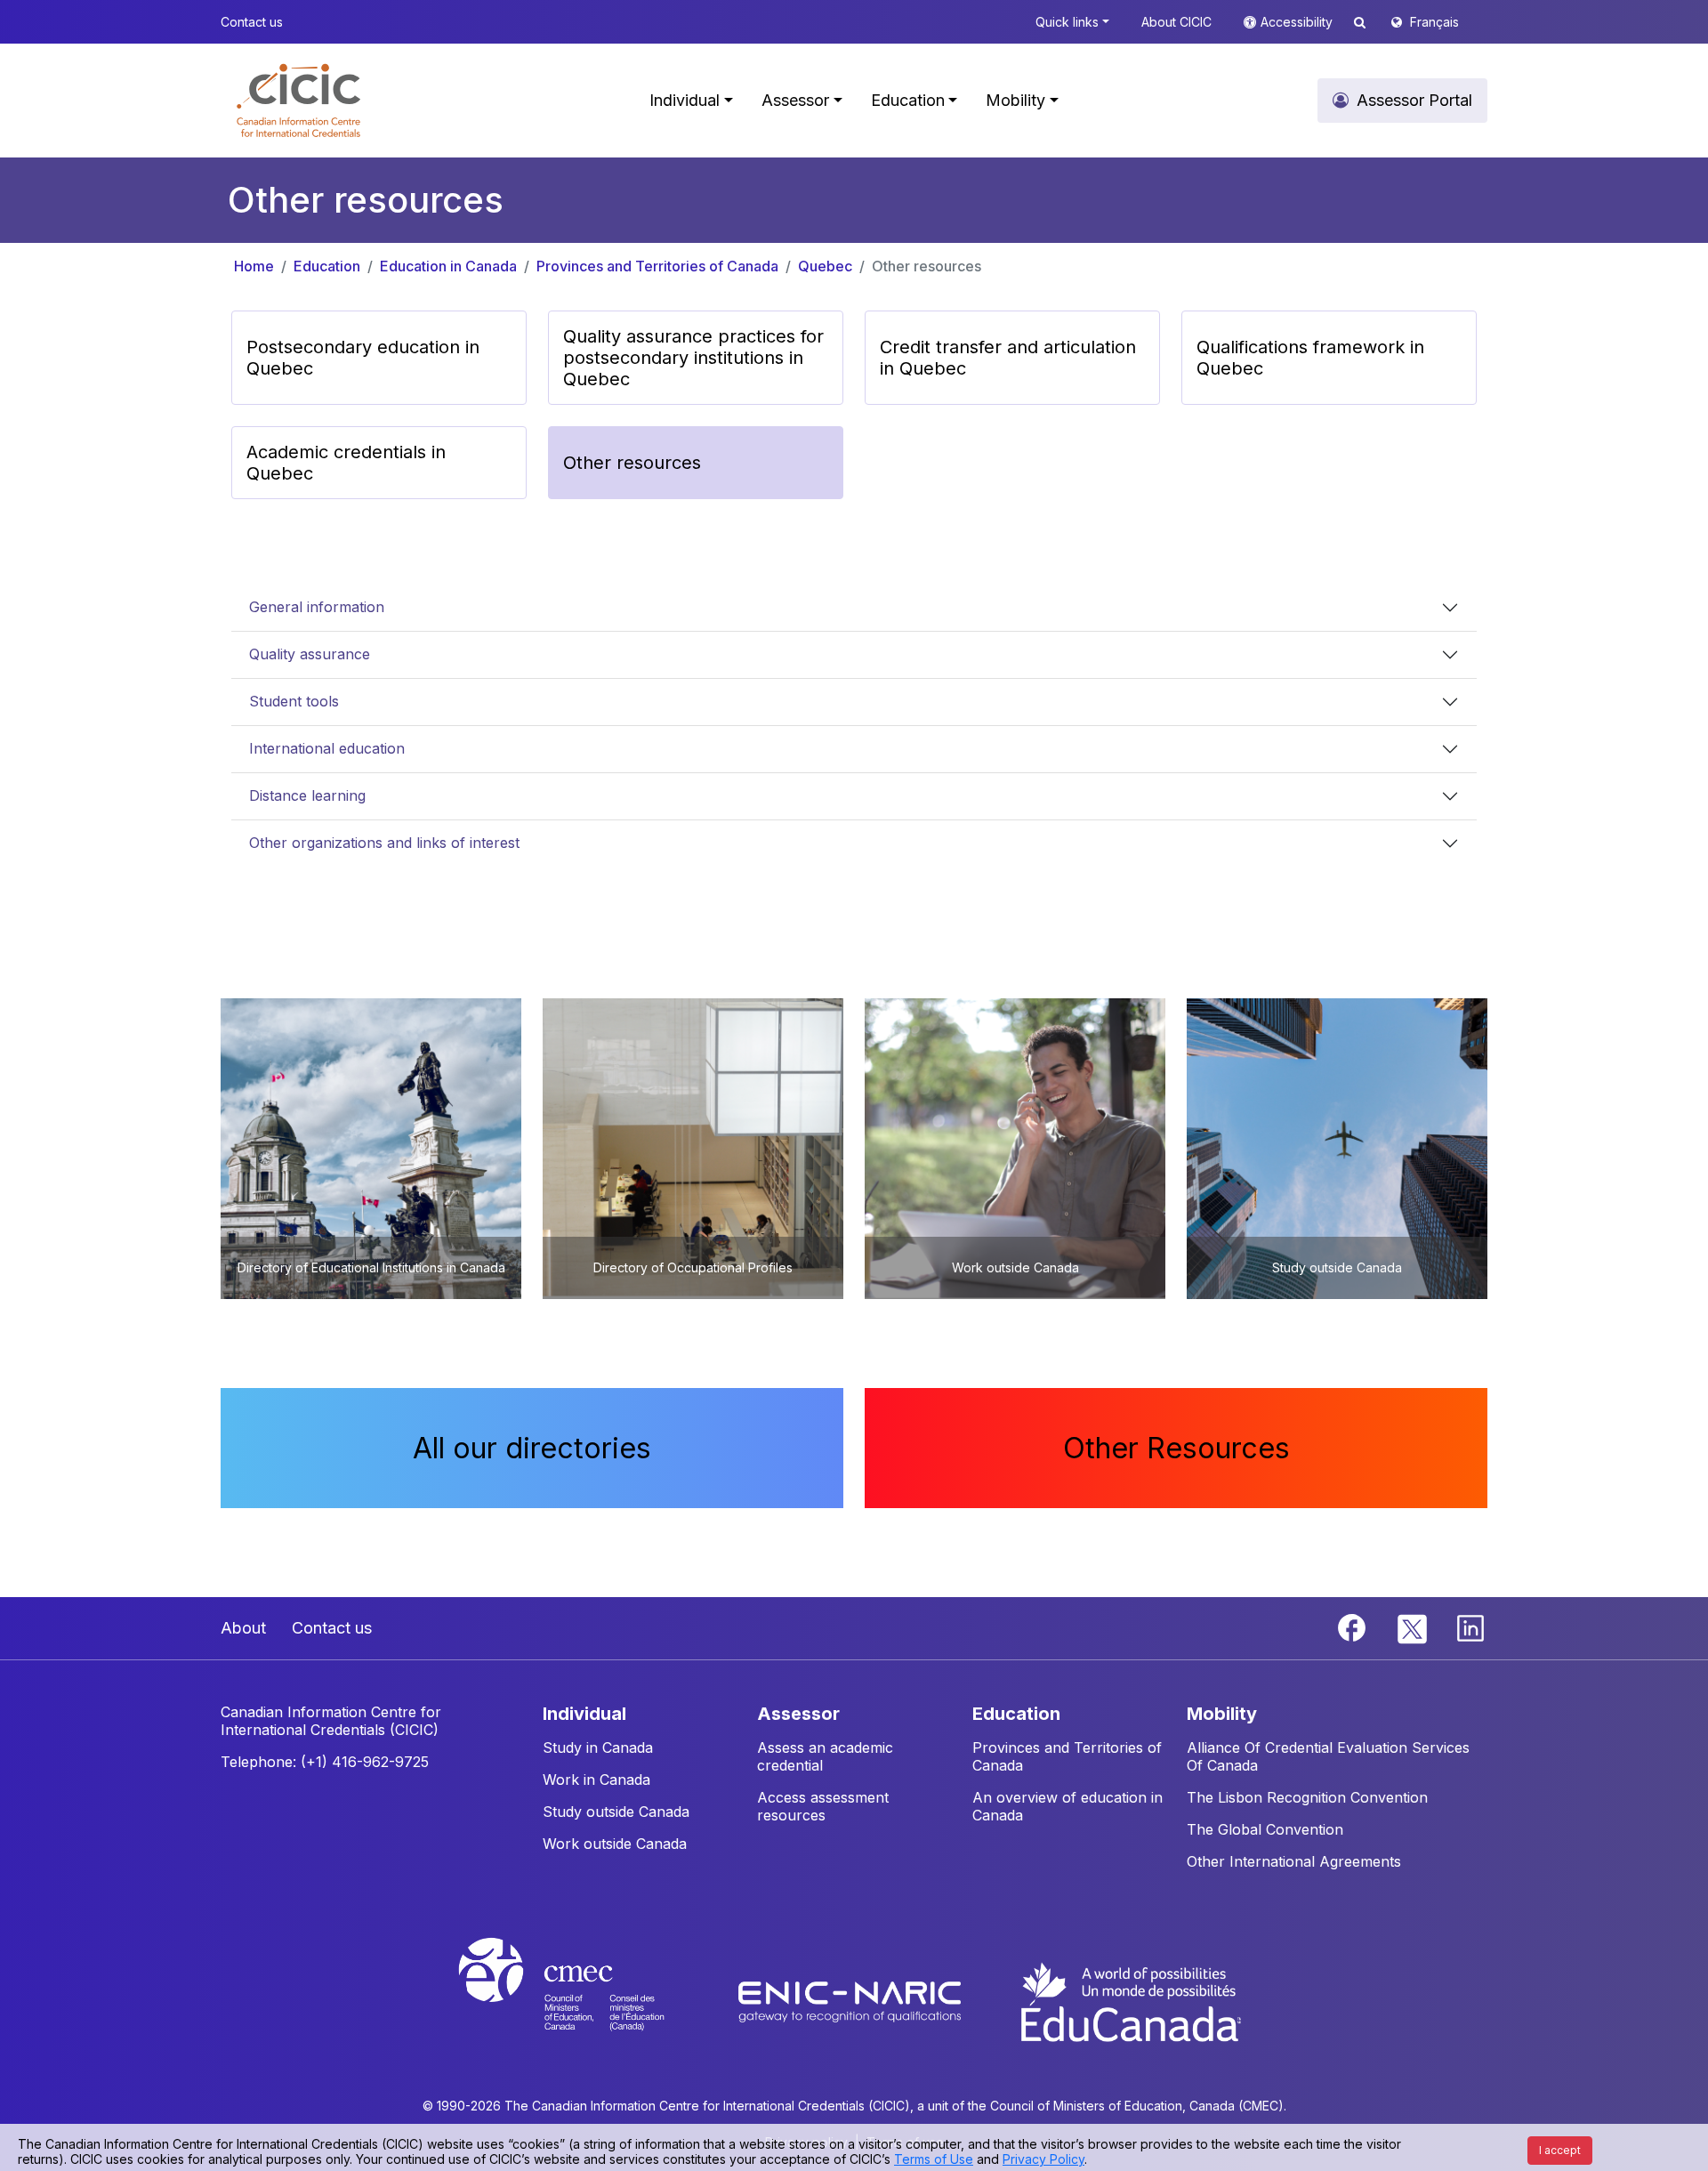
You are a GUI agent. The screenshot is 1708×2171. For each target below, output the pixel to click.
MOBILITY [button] (1222, 1714)
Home (254, 266)
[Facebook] (1354, 1626)
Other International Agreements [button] (1294, 1861)
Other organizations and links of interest (384, 843)
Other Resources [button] (1176, 1448)
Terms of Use (934, 2159)
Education (327, 266)
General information (317, 607)
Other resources (927, 266)
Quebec (825, 266)
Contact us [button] (252, 22)
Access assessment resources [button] (823, 1806)
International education (327, 748)
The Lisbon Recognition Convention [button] (1307, 1797)
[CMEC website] (585, 2000)
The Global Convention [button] (1265, 1829)
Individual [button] (685, 100)
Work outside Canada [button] (615, 1844)
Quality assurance (310, 654)
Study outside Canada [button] (616, 1812)
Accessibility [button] (1298, 22)
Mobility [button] (1015, 100)
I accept (1560, 2150)
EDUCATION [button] (1016, 1714)
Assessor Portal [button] (1414, 100)
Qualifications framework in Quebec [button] (1310, 358)
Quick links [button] (1067, 22)
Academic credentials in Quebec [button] (346, 463)
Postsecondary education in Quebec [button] (363, 358)
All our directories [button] (532, 1448)
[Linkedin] (1470, 1626)
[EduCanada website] (1130, 2000)
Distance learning (307, 795)
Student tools (294, 701)
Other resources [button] (632, 463)
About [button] (243, 1628)
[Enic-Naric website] (852, 2000)
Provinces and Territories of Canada (657, 266)
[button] (298, 101)
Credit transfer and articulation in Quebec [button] (1008, 358)
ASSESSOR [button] (798, 1714)
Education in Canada (448, 266)
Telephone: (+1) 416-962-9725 (325, 1762)
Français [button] (1434, 22)
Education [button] (908, 100)
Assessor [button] (795, 100)
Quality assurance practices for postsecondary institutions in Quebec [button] (693, 358)
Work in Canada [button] (596, 1780)
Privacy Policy (1043, 2159)
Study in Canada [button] (598, 1747)
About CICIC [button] (1176, 22)
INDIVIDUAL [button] (584, 1714)
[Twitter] (1413, 1626)
